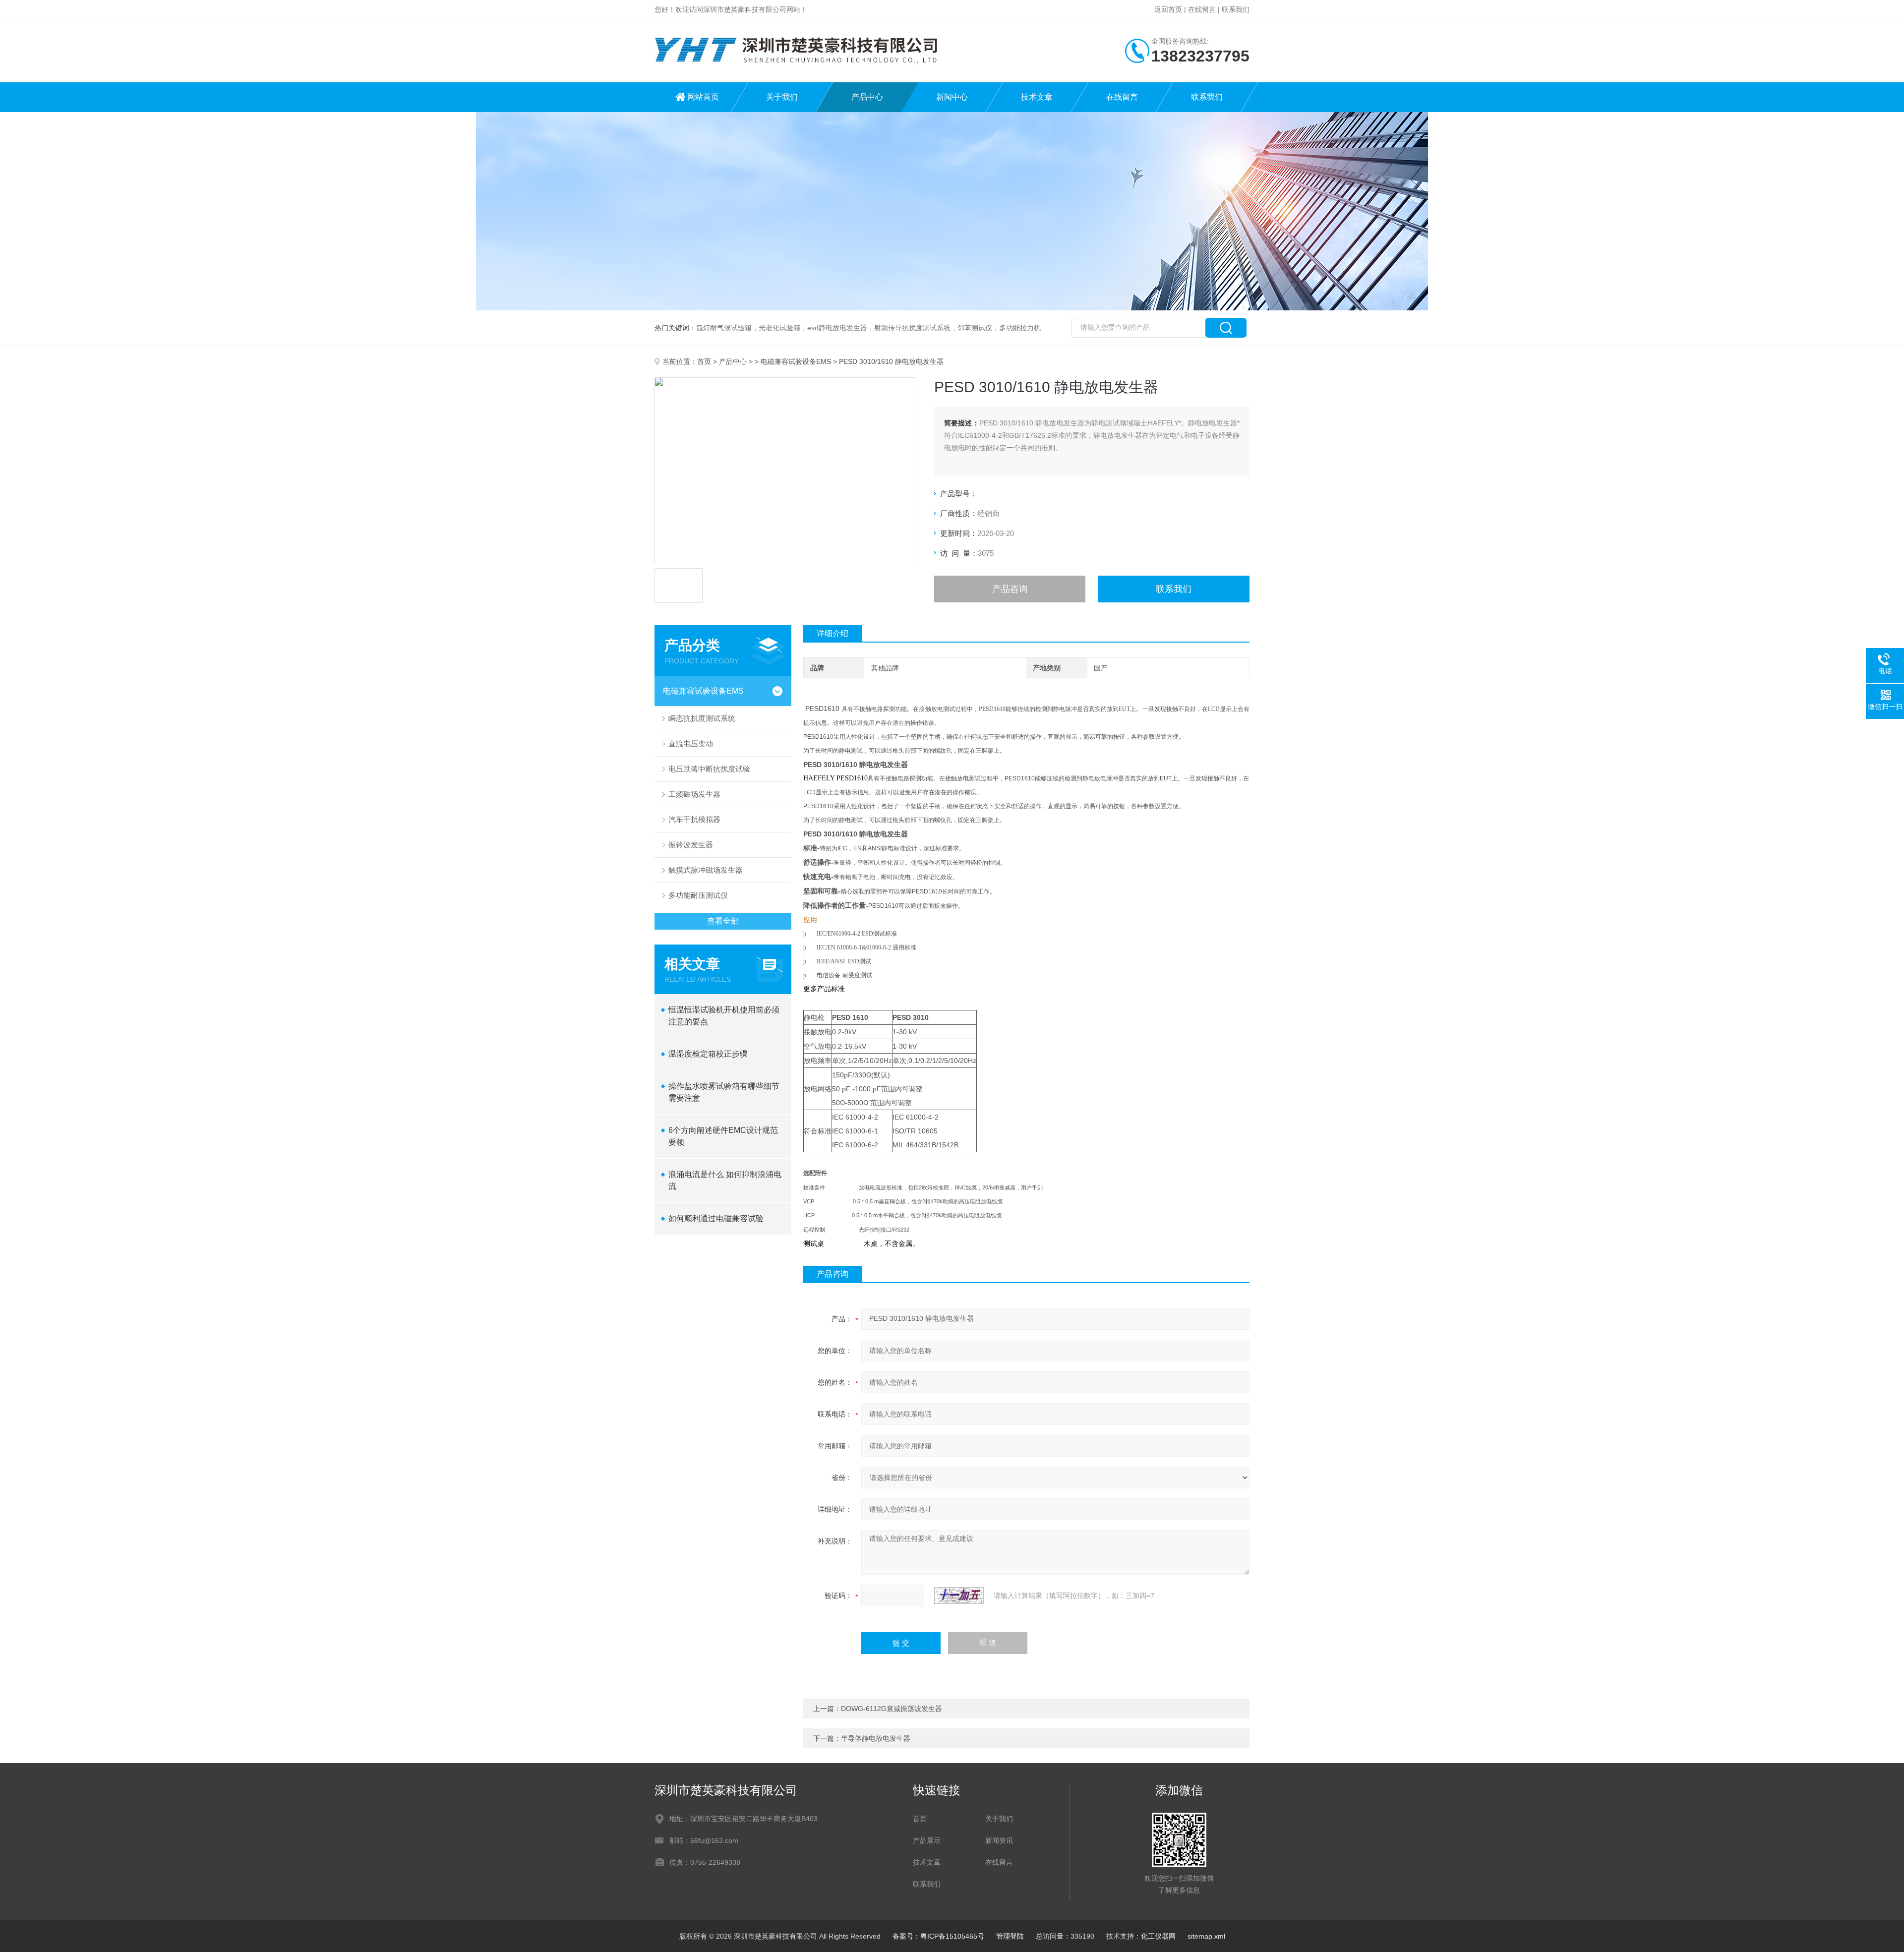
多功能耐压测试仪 (698, 895)
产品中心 (867, 97)
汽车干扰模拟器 (694, 819)
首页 (704, 361)
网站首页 (703, 97)
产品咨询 (1010, 589)
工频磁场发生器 (694, 794)
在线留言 (1202, 9)
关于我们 (782, 97)
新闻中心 (952, 97)
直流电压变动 (691, 743)
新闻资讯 (999, 1840)
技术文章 (1037, 97)
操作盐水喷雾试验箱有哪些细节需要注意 (724, 1092)
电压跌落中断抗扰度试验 (709, 769)
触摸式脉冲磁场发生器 (706, 870)
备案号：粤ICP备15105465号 (938, 1936)
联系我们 (1236, 9)
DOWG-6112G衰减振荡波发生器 (892, 1709)
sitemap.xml (1206, 1936)
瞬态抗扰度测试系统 (702, 718)
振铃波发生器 (691, 845)
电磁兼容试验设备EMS (796, 361)
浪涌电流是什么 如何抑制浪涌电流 (725, 1180)
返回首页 (1168, 9)
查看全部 (723, 921)
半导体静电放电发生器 (876, 1738)
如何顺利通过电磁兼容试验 (716, 1218)
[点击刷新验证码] (959, 1596)
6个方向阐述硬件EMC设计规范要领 (723, 1136)
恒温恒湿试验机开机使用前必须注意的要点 (724, 1016)
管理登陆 (1010, 1936)
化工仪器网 (1158, 1936)
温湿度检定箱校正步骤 (708, 1054)
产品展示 (927, 1840)
